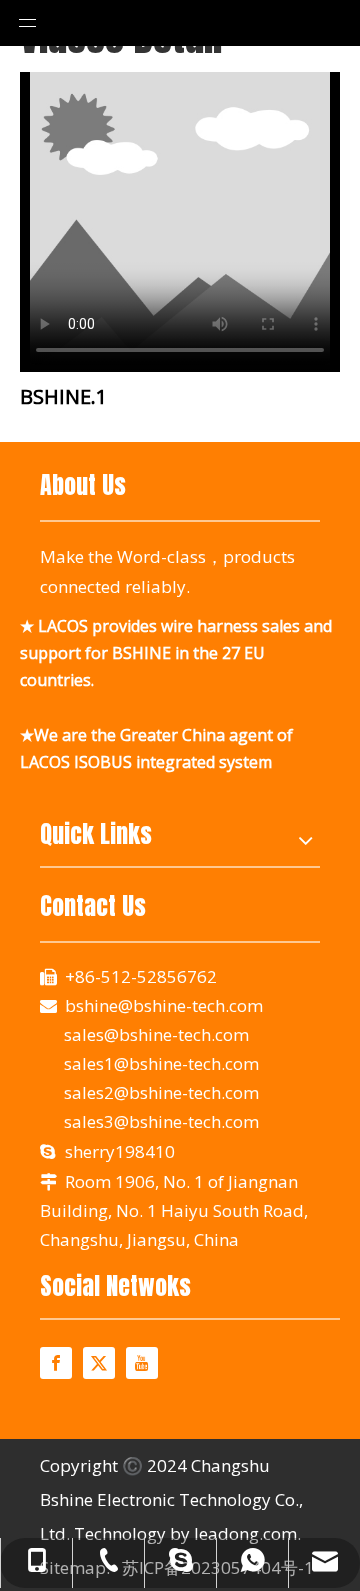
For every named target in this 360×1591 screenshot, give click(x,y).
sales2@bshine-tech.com (159, 1092)
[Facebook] (56, 1363)
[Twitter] (99, 1363)
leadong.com (245, 1533)
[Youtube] (142, 1363)
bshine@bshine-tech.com (164, 1005)
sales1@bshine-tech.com (161, 1063)
